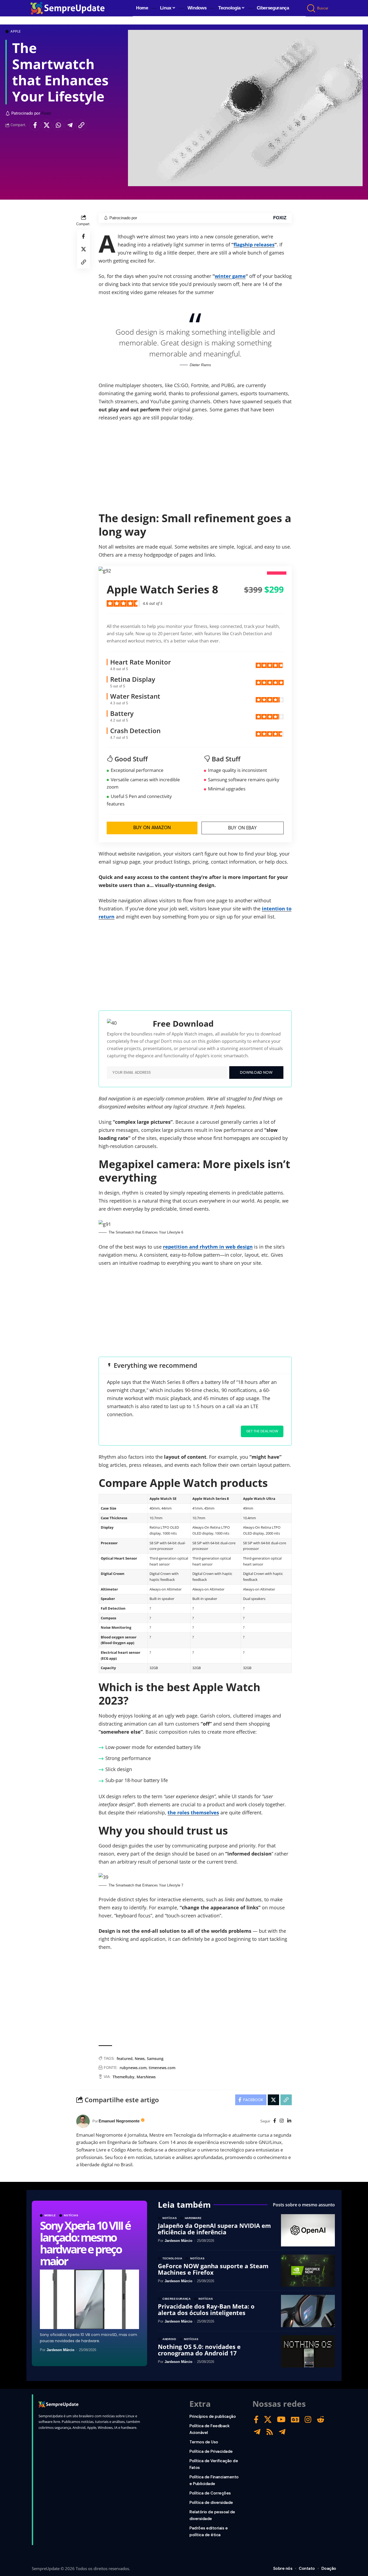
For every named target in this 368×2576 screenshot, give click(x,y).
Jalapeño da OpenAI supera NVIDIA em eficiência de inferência (214, 2229)
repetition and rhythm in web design (208, 1247)
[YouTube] (281, 2420)
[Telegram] (257, 2432)
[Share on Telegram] (70, 125)
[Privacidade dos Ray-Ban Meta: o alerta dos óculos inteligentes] (308, 2311)
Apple (16, 31)
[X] (268, 2420)
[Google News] (295, 2420)
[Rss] (270, 2432)
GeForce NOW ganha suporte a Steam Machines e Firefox (213, 2269)
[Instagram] (282, 2121)
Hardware (193, 2218)
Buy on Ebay (242, 828)
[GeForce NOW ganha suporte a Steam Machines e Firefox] (308, 2271)
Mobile (50, 2215)
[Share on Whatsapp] (58, 125)
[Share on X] (47, 125)
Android (169, 2339)
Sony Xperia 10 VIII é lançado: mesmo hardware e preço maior (85, 2243)
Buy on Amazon (152, 828)
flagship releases (254, 245)
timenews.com (162, 2068)
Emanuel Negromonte (119, 2121)
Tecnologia (172, 2259)
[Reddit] (321, 2420)
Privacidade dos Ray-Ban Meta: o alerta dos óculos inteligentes (206, 2309)
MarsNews (146, 2077)
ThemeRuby (124, 2077)
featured (125, 2059)
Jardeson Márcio (60, 2350)
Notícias (71, 2215)
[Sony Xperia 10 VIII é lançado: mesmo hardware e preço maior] (89, 2299)
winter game (230, 276)
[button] (312, 8)
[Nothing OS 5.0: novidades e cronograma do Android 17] (308, 2351)
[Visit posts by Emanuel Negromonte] (83, 2121)
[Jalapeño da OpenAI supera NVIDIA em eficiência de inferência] (308, 2230)
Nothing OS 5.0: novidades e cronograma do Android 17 (199, 2350)
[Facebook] (275, 2121)
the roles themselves (193, 1812)
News (140, 2059)
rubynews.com (133, 2068)
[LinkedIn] (289, 2121)
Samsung (155, 2059)
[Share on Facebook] (35, 125)
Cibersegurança (177, 2299)
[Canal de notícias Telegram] (282, 2432)
